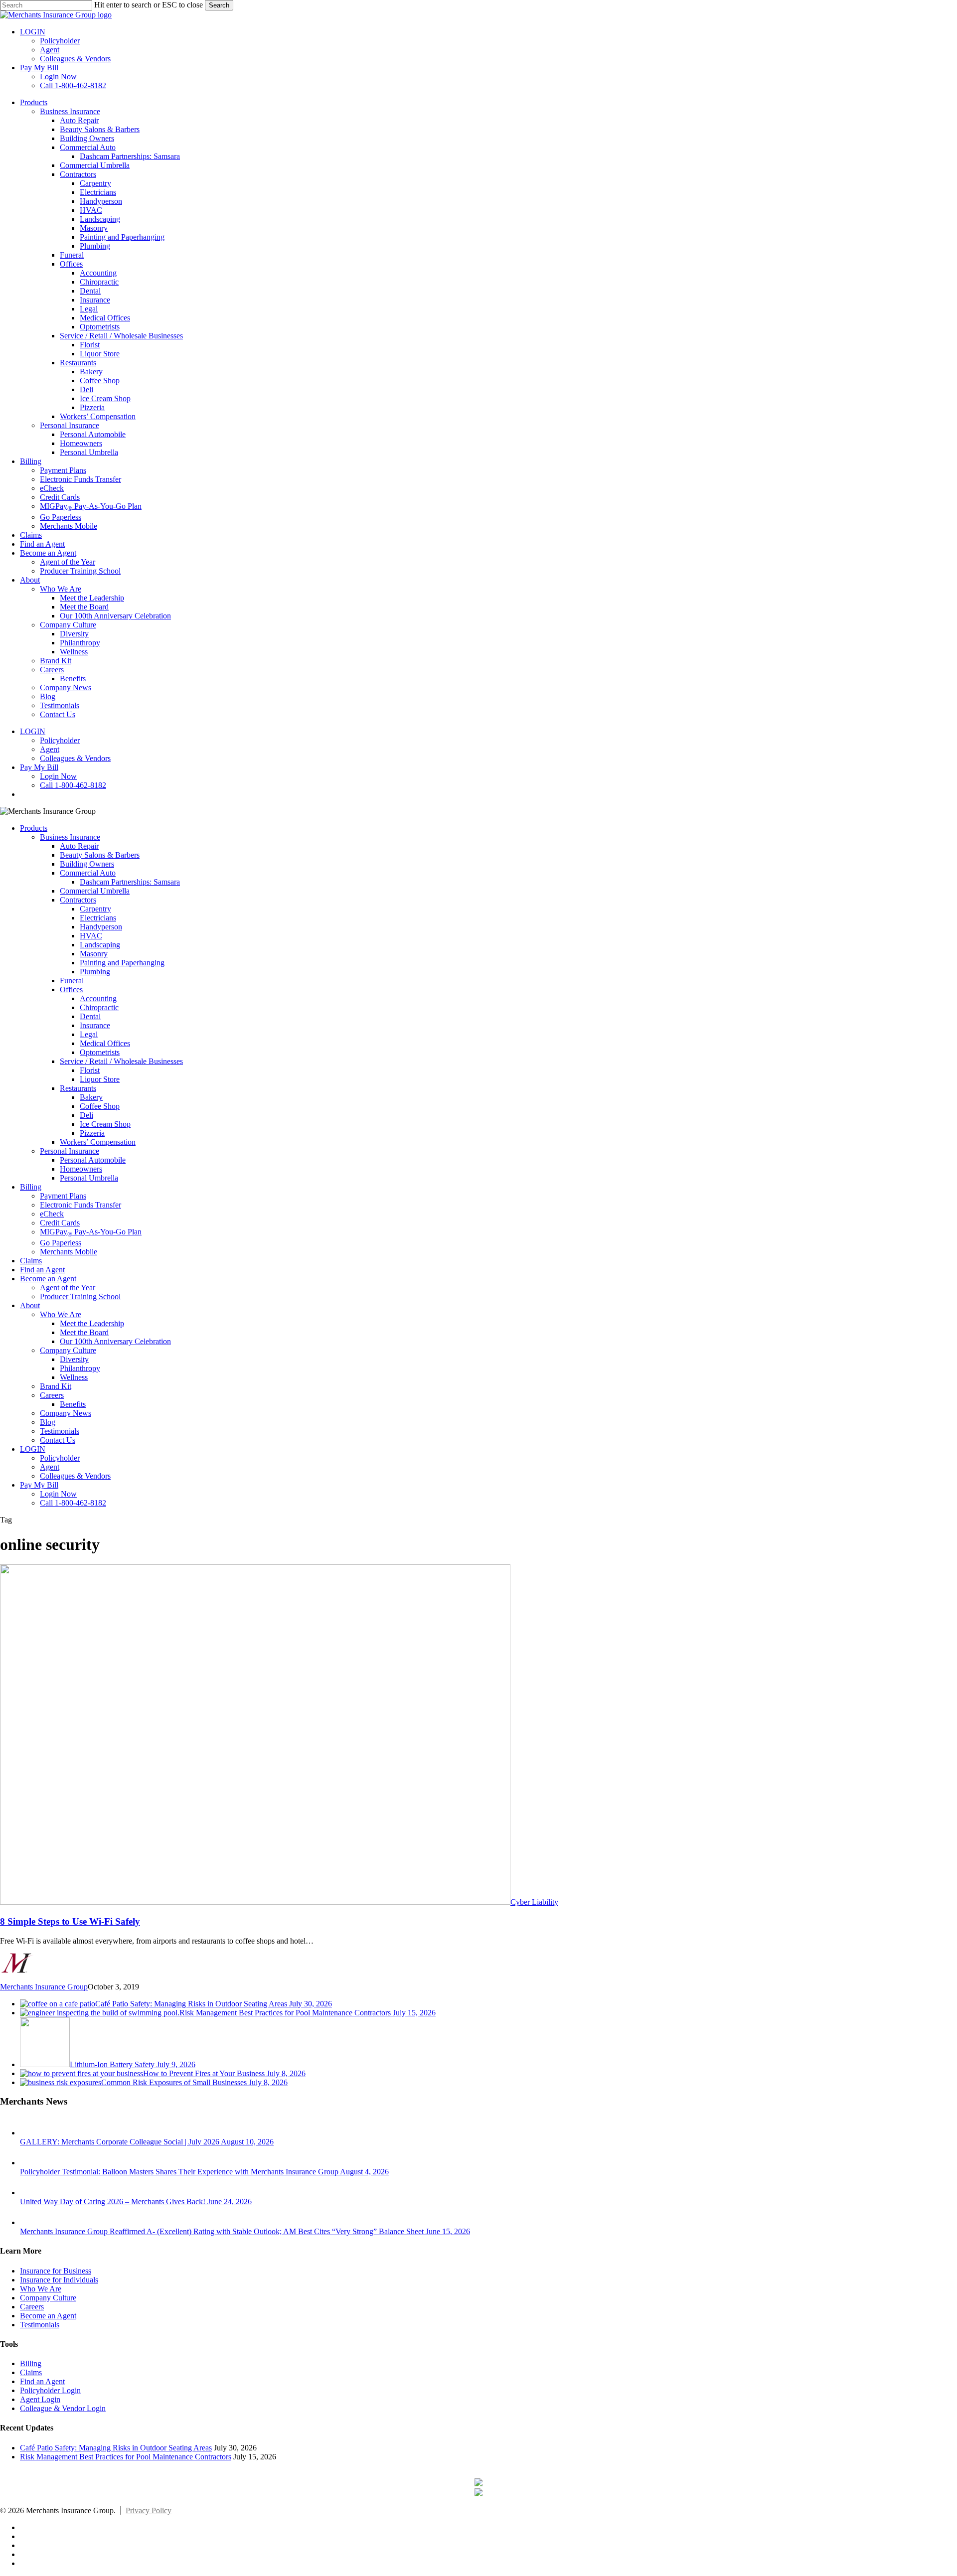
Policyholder (60, 1458)
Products (34, 828)
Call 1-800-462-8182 (73, 1503)
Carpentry (95, 909)
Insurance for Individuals (59, 2280)
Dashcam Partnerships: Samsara (130, 882)
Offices (71, 989)
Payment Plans (63, 1196)
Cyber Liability (534, 1902)
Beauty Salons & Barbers (100, 855)
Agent (50, 1467)
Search (219, 5)
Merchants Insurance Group (44, 1987)
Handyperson (101, 927)
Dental (90, 1016)
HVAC (91, 936)
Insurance (95, 1025)
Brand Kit (56, 1386)
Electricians (98, 918)
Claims (31, 1261)
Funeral (72, 981)
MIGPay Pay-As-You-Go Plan (91, 1232)
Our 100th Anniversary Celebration (115, 1341)
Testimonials (60, 1431)
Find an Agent (42, 1270)
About (30, 1305)
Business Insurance (70, 837)
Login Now (58, 1494)
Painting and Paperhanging (122, 963)
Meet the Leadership (92, 1323)
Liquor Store (100, 1079)
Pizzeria (92, 1133)
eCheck (52, 1214)
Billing (31, 1187)
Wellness (74, 1377)
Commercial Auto (88, 873)
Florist (90, 1070)
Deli (86, 1115)
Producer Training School (80, 1296)
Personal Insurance (70, 1151)
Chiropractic (99, 1007)
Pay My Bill (39, 1485)
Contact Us (58, 1440)
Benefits (73, 1404)
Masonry (94, 954)
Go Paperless (61, 1243)
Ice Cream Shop (105, 1124)
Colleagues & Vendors (75, 1476)
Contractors (78, 900)
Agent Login (40, 2399)
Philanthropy (80, 1368)
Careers (52, 1395)
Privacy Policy (149, 2510)
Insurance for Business (56, 2271)
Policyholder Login (50, 2390)
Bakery (91, 1097)
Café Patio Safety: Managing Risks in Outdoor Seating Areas (116, 2448)
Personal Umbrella (89, 1178)
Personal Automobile (93, 1160)
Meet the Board (84, 1332)
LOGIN (33, 1449)
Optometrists (100, 1052)
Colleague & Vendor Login (63, 2408)
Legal (89, 1034)
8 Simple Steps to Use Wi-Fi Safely (70, 1921)
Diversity (74, 1359)
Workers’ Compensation (98, 1142)
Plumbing (95, 972)
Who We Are (61, 1314)
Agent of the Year (68, 1288)
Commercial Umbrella (95, 891)
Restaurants (78, 1088)
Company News (66, 1413)
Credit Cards (60, 1223)
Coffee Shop (100, 1106)
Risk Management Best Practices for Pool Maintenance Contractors (126, 2457)
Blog (48, 1422)
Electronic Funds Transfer (80, 1205)
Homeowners (81, 1169)
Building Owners (87, 864)
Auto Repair (79, 846)
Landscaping (100, 945)
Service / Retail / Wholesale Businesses (121, 1061)
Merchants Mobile (69, 1252)
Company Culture (68, 1350)
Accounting (98, 998)
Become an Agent (48, 1279)
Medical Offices (105, 1043)
